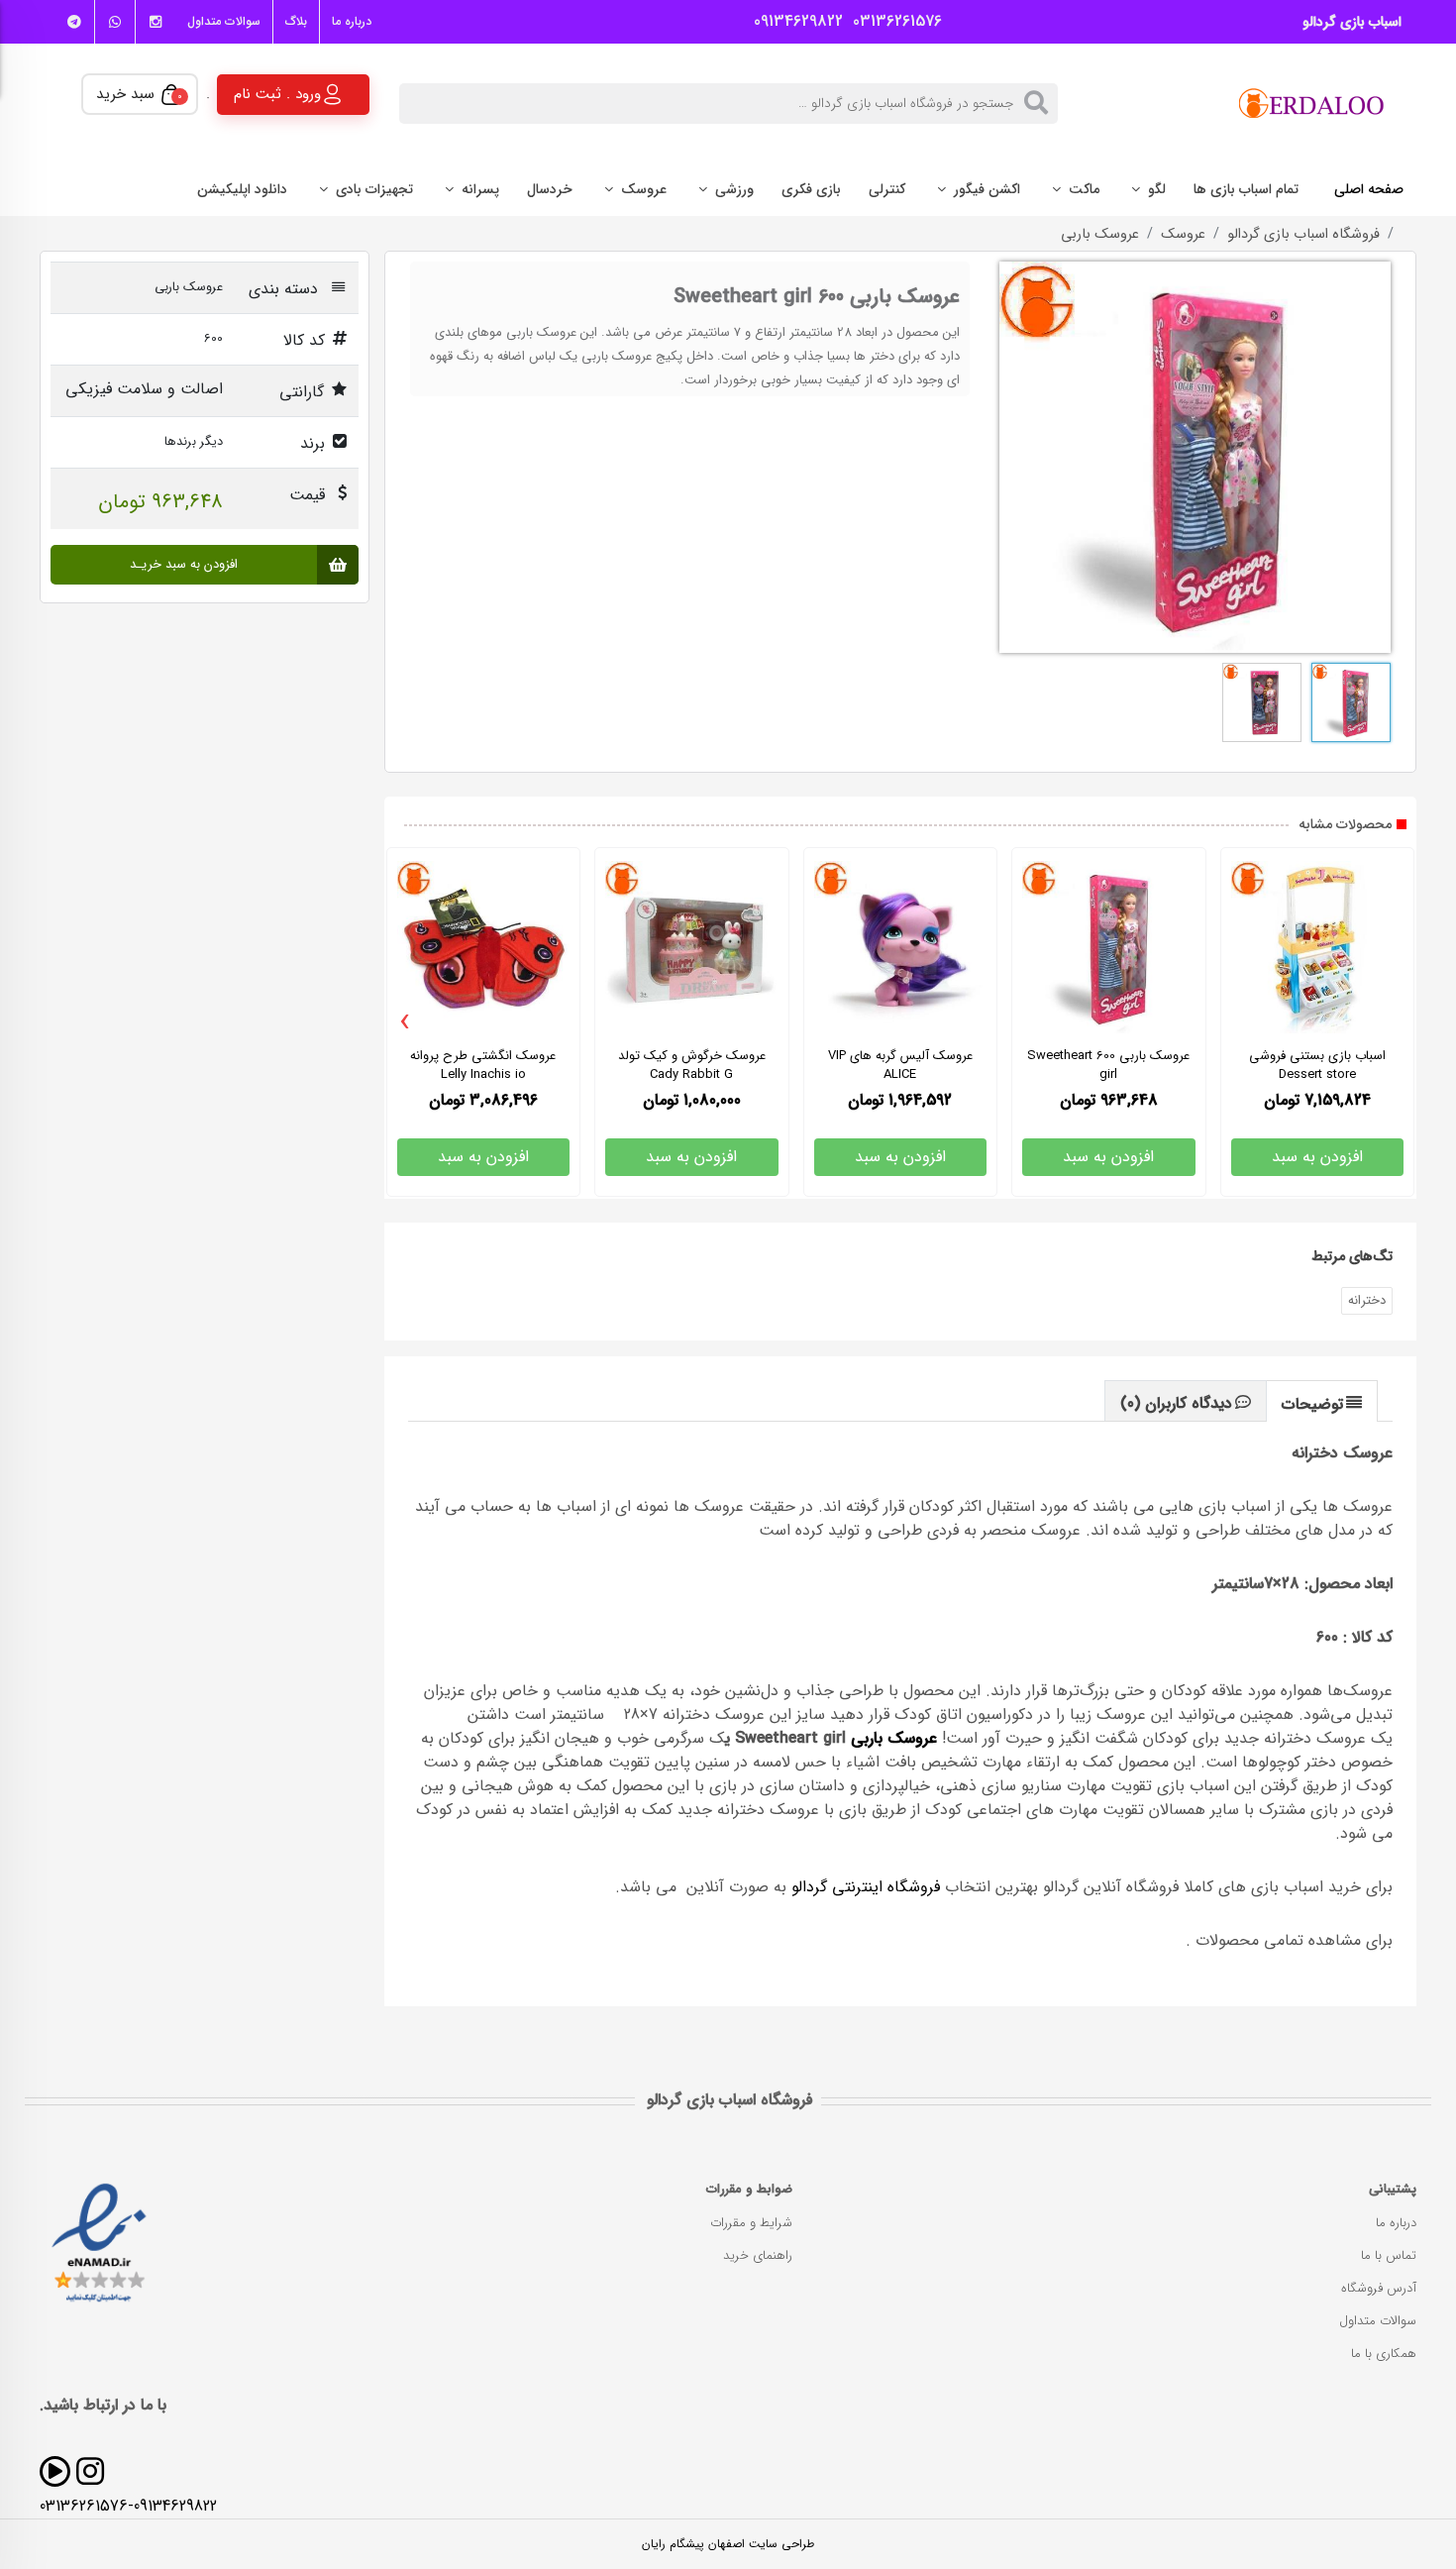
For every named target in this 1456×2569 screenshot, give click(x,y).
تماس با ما (1389, 2255)
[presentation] (406, 1022)
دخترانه (1367, 1300)
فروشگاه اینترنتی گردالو (866, 1887)
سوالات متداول (224, 21)
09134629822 (793, 22)
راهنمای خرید (758, 2255)
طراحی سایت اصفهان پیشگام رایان (728, 2544)
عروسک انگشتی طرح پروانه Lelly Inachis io (483, 1065)
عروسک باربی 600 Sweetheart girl (1108, 1065)
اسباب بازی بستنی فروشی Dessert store (1317, 1065)
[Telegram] (74, 22)
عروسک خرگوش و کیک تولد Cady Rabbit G (692, 1065)
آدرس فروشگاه (1379, 2288)
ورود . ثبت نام (277, 93)
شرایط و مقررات (751, 2223)
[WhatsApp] (115, 22)
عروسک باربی (1100, 235)
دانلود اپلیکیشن (242, 189)
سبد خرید (139, 94)
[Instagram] (156, 22)
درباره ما (352, 21)
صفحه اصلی (1369, 189)
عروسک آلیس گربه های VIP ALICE (900, 1065)
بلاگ (296, 21)
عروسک (1183, 235)
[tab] (1322, 1400)
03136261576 (892, 22)
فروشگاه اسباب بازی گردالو (1303, 235)
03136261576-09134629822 (128, 2506)
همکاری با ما (1384, 2354)
